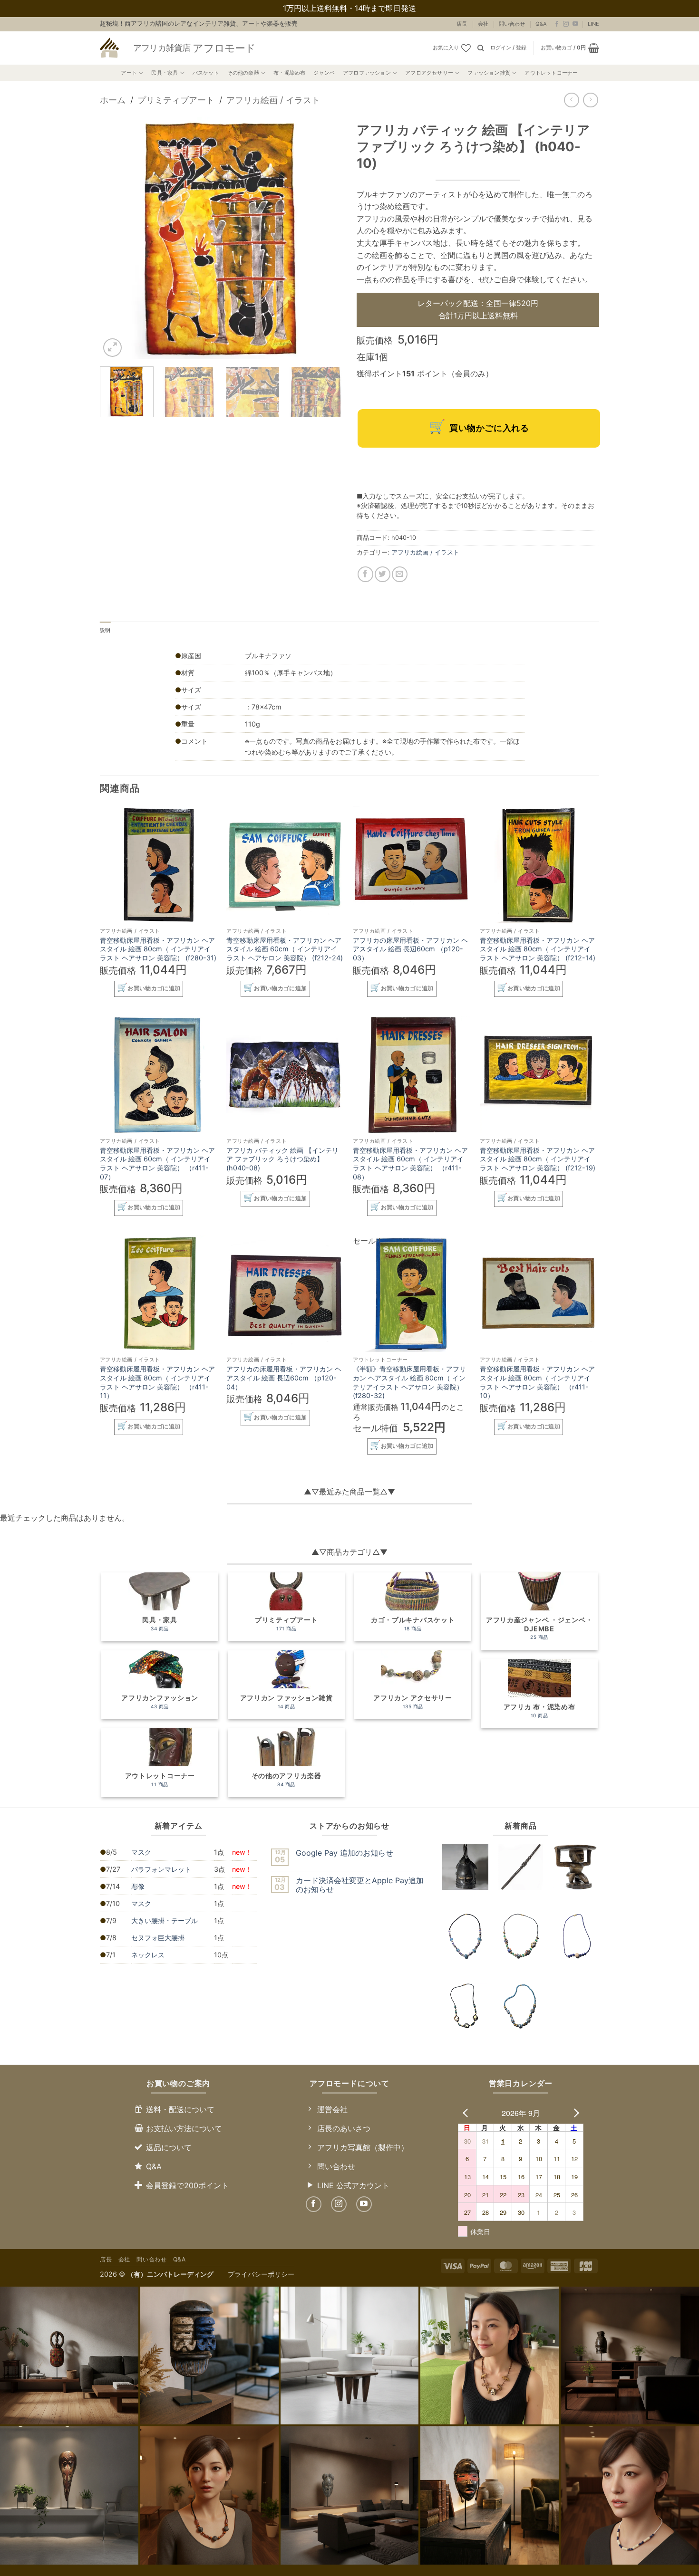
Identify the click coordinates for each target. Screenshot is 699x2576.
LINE (593, 24)
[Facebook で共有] (365, 574)
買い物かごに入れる (489, 428)
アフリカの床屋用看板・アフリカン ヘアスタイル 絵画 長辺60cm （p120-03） (410, 949)
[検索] (481, 48)
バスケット (206, 73)
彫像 (138, 1886)
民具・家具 (165, 73)
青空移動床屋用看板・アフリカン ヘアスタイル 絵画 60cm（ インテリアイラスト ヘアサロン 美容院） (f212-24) (285, 949)
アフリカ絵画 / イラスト (273, 100)
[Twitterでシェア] (383, 574)
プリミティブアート (176, 100)
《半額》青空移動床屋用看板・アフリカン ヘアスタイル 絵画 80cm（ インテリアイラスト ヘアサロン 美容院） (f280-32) (409, 1382)
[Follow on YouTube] (575, 24)
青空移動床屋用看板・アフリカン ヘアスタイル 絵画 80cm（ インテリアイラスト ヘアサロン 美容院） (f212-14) (538, 949)
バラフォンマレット (161, 1869)
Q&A (541, 24)
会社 (483, 24)
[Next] (326, 238)
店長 (462, 24)
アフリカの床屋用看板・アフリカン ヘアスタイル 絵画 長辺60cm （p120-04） (284, 1378)
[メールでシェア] (400, 574)
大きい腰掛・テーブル (165, 1920)
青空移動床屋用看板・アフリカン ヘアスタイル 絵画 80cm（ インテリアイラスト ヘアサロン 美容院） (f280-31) (158, 949)
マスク (141, 1852)
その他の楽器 (243, 73)
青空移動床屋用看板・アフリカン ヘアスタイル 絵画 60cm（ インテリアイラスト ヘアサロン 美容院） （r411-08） (410, 1164)
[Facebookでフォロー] (557, 24)
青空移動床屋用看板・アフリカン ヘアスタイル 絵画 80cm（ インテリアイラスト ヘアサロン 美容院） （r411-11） (157, 1382)
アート (129, 73)
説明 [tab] (105, 630)
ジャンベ (324, 73)
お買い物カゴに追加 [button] (154, 988)
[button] (508, 48)
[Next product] (571, 100)
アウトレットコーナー (551, 73)
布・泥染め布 (289, 73)
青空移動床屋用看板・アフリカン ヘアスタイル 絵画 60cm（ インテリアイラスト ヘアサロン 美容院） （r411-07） (157, 1164)
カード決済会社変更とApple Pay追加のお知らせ (360, 1885)
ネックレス (148, 1955)
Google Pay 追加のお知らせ (345, 1853)
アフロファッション (367, 73)
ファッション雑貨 (489, 73)
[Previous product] (590, 100)
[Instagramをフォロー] (566, 24)
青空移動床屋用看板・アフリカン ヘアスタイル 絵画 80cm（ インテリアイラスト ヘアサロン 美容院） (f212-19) (538, 1159)
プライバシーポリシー (261, 2274)
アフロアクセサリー (429, 73)
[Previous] (116, 238)
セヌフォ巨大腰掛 (158, 1938)
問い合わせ (512, 24)
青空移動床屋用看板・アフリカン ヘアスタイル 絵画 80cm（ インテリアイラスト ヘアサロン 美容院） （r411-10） (537, 1382)
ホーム (113, 100)
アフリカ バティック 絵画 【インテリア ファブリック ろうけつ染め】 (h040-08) (282, 1159)
